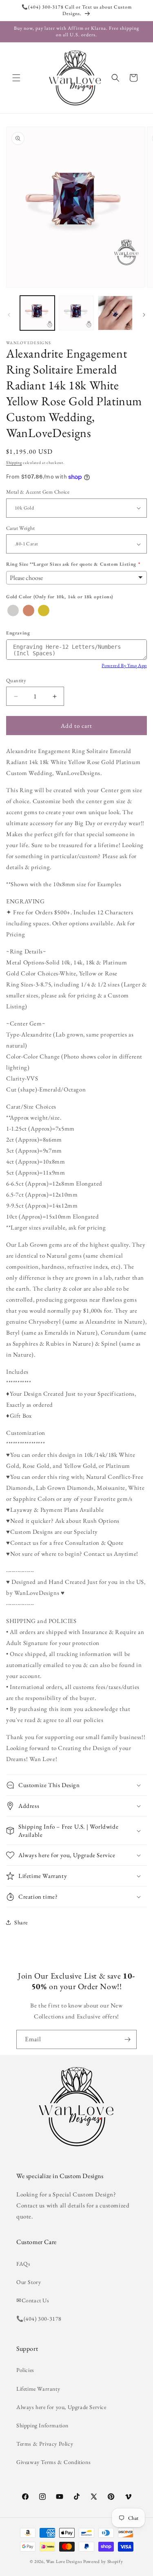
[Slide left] (9, 315)
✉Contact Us (33, 2300)
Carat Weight (21, 528)
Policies (25, 2370)
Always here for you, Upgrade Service (61, 2407)
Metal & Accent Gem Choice (38, 492)
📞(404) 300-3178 (39, 2319)
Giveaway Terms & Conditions (53, 2462)
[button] (16, 78)
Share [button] (21, 1922)
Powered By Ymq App (124, 665)
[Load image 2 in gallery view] (76, 313)
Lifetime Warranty (38, 2389)
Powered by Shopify (103, 2561)
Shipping (14, 462)
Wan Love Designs (64, 2561)
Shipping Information (42, 2425)
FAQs (23, 2264)
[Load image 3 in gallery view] (115, 313)
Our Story (29, 2282)
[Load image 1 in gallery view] (37, 313)
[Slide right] (144, 315)
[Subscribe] (127, 2039)
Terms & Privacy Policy (45, 2444)
